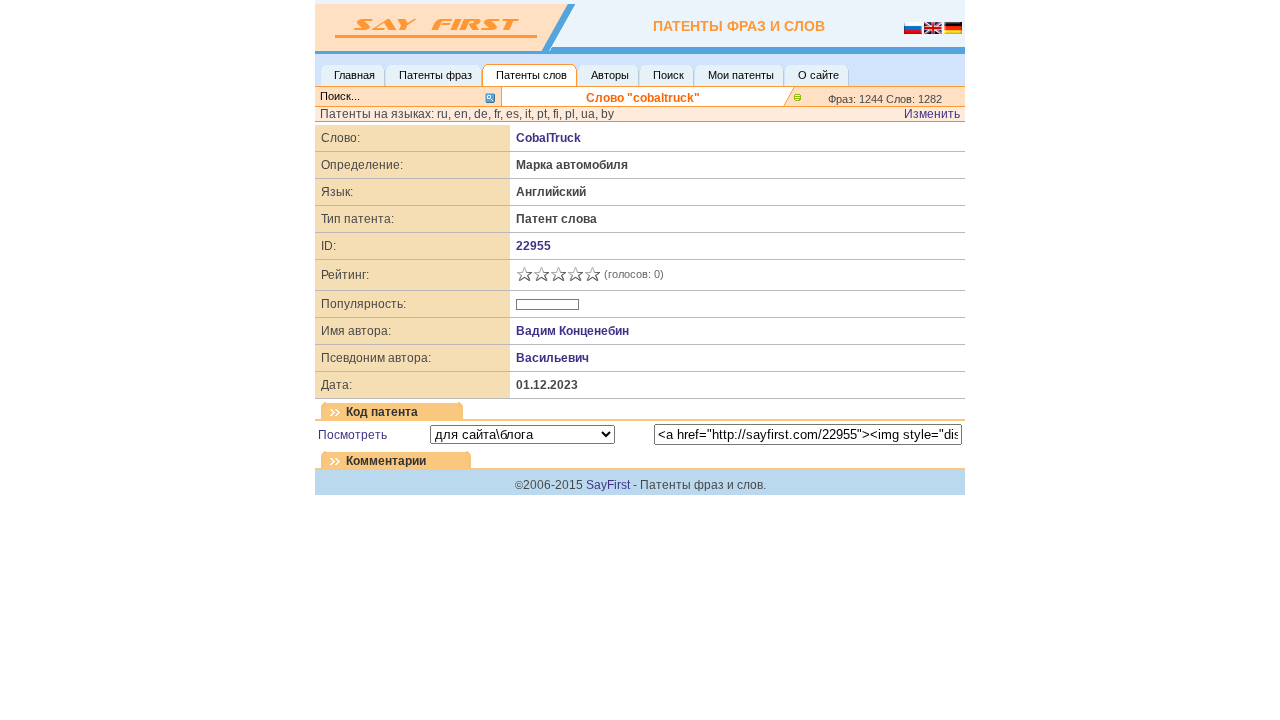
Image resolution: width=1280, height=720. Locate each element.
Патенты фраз (435, 75)
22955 (533, 246)
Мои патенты (741, 75)
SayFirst (608, 485)
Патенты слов (531, 75)
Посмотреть (352, 435)
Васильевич (552, 358)
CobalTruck (548, 138)
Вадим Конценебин (572, 331)
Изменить (932, 114)
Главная (354, 75)
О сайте (818, 75)
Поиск (668, 75)
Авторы (610, 75)
